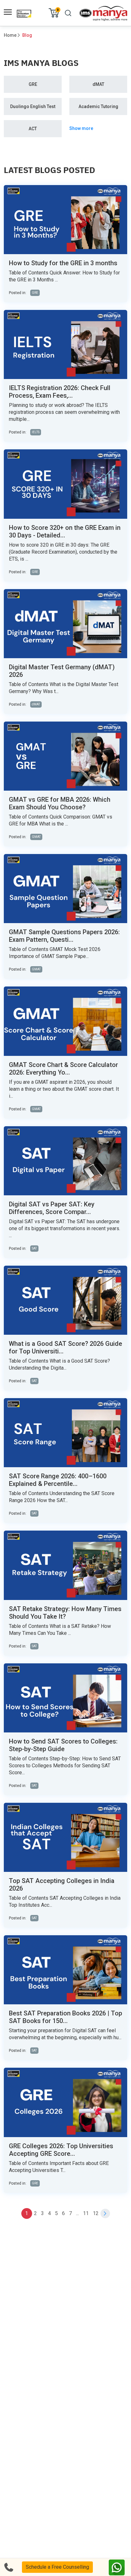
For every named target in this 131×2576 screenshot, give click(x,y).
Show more (81, 128)
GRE (33, 84)
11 (86, 2213)
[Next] (105, 2213)
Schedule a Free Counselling (57, 2567)
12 (96, 2213)
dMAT (98, 84)
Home (10, 35)
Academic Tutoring (98, 106)
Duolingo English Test (33, 106)
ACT (33, 129)
